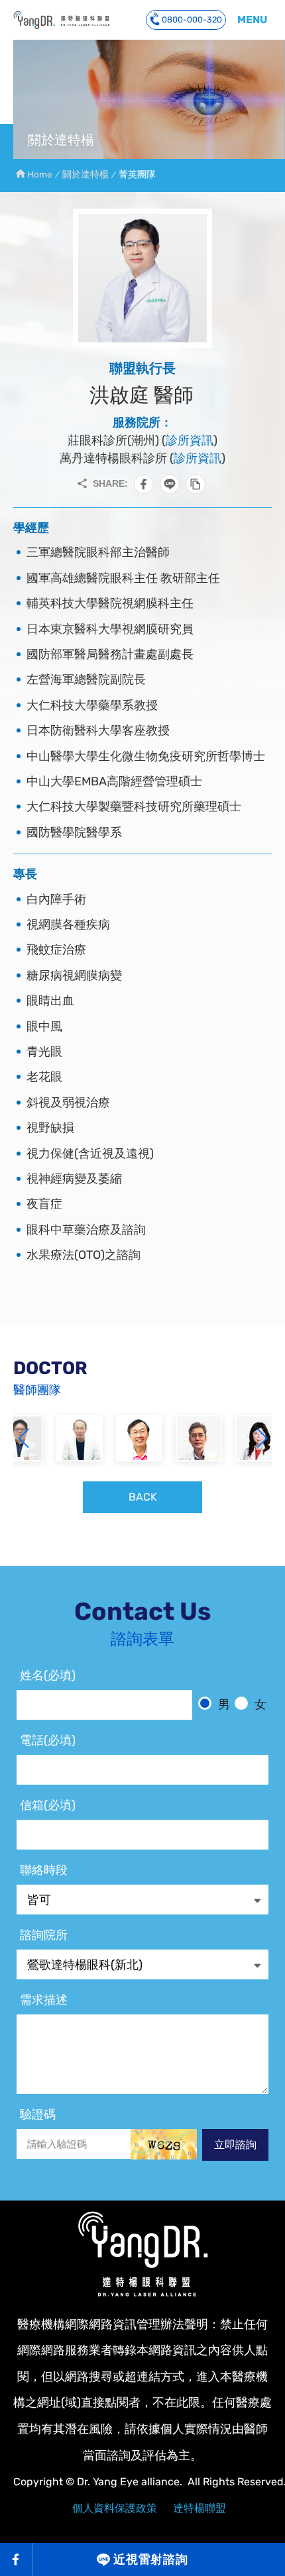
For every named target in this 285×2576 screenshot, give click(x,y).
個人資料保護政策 (115, 2508)
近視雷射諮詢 (151, 2559)
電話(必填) (48, 1740)
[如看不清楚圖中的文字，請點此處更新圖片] (164, 2144)
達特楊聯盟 (199, 2508)
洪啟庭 (61, 20)
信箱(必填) (48, 1805)
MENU (252, 20)
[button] (262, 1438)
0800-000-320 (192, 20)
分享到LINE (170, 484)
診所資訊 (190, 440)
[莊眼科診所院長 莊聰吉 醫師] (139, 1438)
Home (40, 174)
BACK (143, 1497)
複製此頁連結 (196, 484)
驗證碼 (38, 2114)
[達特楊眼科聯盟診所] (142, 2254)
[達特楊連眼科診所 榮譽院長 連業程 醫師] (80, 1438)
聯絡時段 (44, 1870)
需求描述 (44, 2000)
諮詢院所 (44, 1935)
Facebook (17, 2559)
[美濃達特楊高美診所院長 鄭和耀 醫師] (199, 1438)
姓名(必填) (48, 1675)
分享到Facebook (144, 484)
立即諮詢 (235, 2145)
